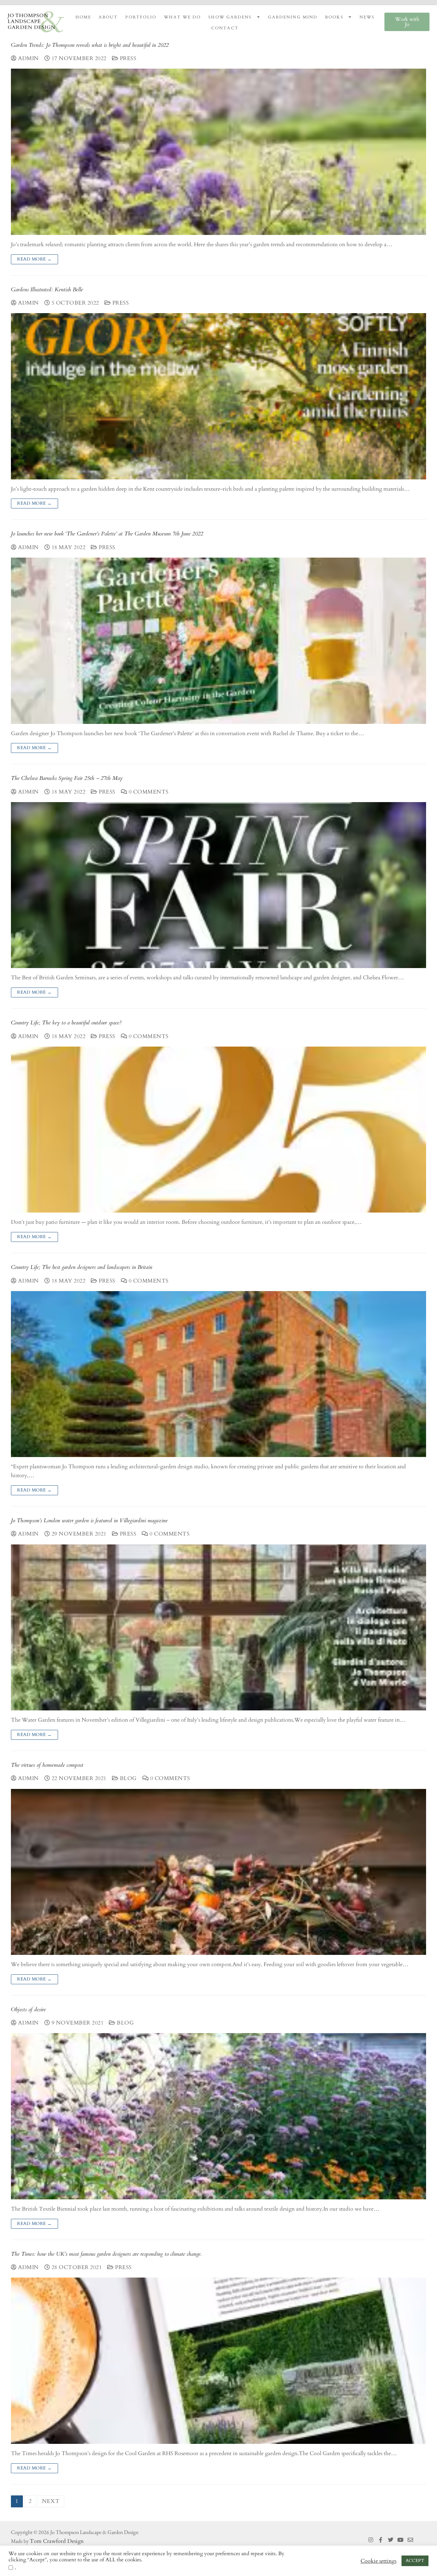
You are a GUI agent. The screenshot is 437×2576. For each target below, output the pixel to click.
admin (28, 58)
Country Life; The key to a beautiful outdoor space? (66, 1023)
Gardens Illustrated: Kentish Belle (47, 290)
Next (51, 2501)
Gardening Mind (293, 17)
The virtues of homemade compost (47, 1765)
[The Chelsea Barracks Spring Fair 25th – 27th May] (218, 885)
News (367, 17)
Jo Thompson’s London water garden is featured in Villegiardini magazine (89, 1521)
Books (334, 17)
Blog (128, 1778)
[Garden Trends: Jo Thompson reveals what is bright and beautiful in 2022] (218, 152)
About (108, 17)
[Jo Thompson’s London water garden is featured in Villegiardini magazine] (218, 1627)
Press (127, 58)
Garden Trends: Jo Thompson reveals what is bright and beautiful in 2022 (90, 45)
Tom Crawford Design (57, 2541)
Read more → (34, 259)
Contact (225, 28)
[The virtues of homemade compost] (218, 1872)
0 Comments (148, 792)
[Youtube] (400, 2540)
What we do (182, 17)
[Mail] (410, 2540)
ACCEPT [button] (415, 2561)
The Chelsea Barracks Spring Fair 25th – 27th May (67, 778)
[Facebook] (381, 2540)
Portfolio (141, 17)
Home (83, 17)
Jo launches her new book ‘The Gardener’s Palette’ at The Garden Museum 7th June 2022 (107, 534)
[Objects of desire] (218, 2116)
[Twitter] (391, 2540)
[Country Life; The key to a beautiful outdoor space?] (218, 1130)
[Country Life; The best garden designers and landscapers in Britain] (218, 1374)
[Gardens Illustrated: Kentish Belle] (218, 396)
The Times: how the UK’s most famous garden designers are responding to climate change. (106, 2254)
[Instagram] (371, 2540)
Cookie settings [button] (378, 2561)
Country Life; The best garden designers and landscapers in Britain (82, 1267)
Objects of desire (28, 2010)
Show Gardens (230, 17)
